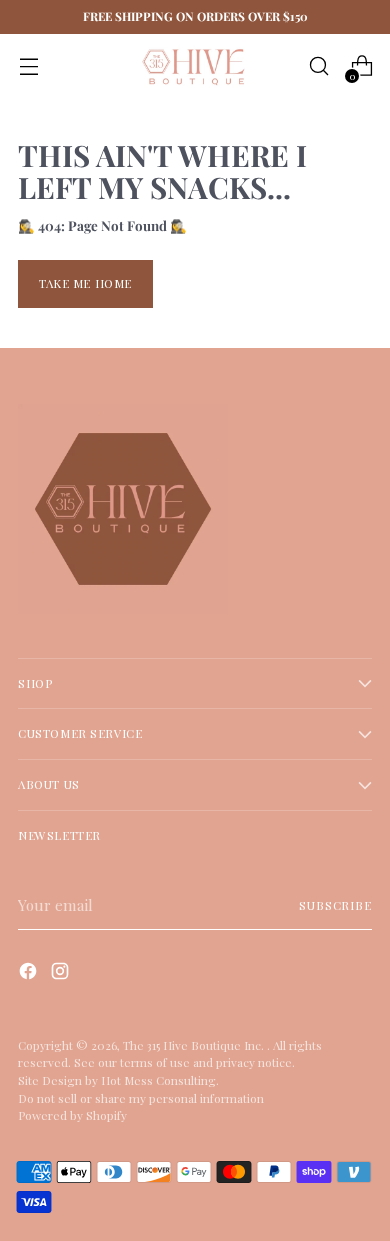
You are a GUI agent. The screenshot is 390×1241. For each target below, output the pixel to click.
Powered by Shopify (72, 1115)
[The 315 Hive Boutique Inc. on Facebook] (30, 974)
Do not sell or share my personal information (141, 1098)
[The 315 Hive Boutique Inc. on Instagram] (62, 974)
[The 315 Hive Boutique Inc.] (195, 66)
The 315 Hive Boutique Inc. (195, 1045)
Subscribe (335, 905)
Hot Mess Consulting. (160, 1080)
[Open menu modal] (28, 66)
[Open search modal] (318, 66)
